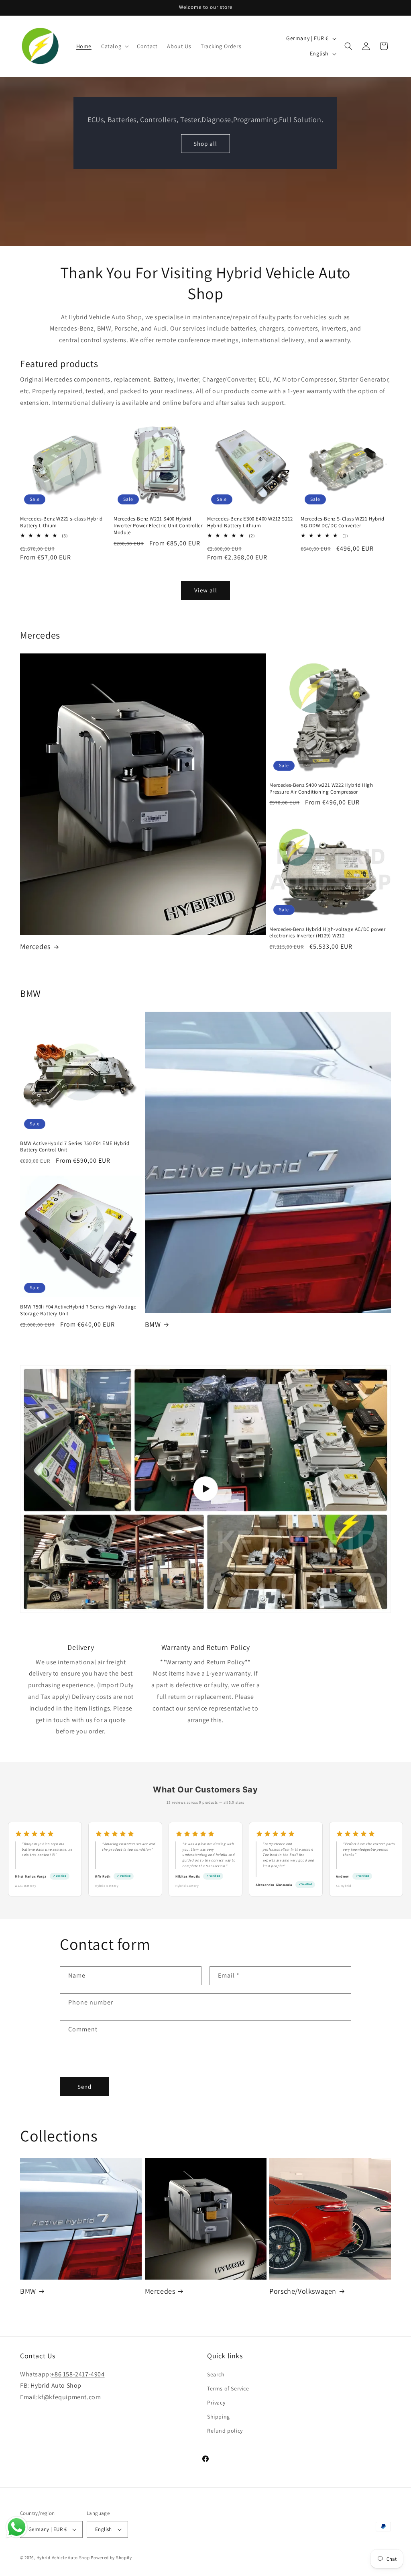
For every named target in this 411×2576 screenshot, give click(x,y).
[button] (114, 46)
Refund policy (225, 2431)
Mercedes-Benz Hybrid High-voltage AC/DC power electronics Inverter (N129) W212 (327, 933)
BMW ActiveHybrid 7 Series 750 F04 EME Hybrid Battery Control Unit (75, 1147)
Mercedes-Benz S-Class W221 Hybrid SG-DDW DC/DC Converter (343, 522)
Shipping (219, 2417)
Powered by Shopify (111, 2558)
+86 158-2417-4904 (78, 2374)
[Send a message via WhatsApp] (17, 2527)
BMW (153, 1324)
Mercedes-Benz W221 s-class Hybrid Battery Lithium (61, 522)
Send (84, 2087)
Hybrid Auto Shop (56, 2385)
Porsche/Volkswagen (303, 2291)
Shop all (205, 143)
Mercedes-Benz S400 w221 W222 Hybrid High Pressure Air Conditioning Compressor (321, 789)
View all (206, 590)
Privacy (216, 2402)
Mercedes (35, 946)
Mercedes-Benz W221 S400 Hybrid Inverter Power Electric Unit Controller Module (158, 526)
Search (216, 2374)
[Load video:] (205, 1489)
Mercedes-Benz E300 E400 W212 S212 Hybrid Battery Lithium (250, 522)
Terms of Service (228, 2388)
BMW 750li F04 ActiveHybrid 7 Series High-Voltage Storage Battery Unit (78, 1310)
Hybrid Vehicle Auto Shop (63, 2558)
